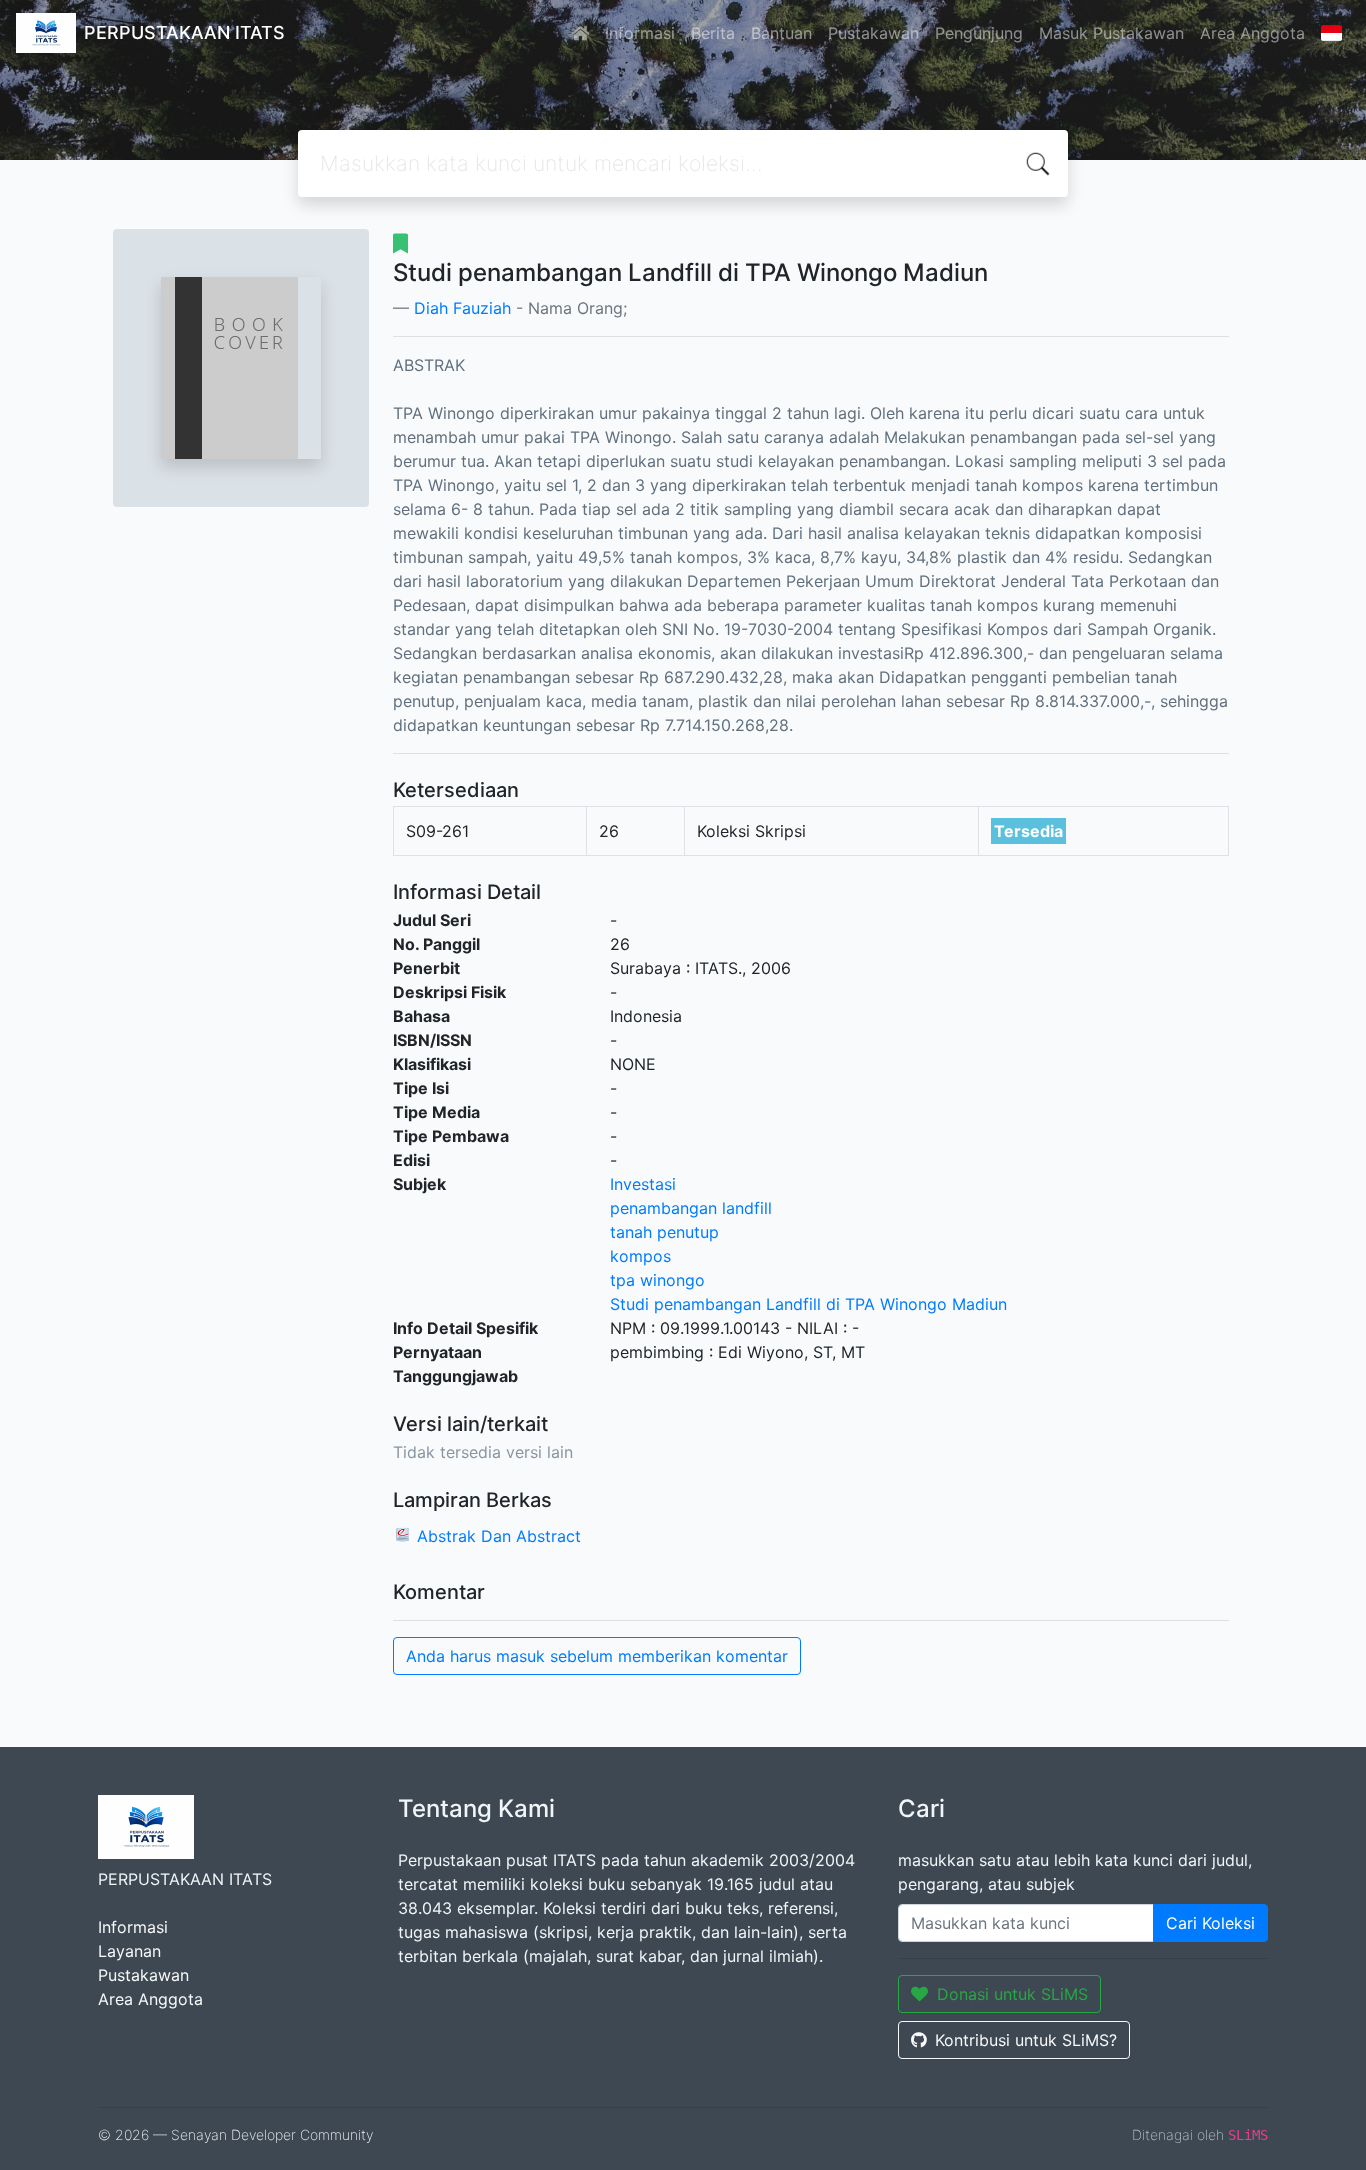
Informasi (640, 33)
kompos (640, 1256)
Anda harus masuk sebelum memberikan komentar (597, 1656)
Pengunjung (979, 33)
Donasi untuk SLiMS (1012, 1994)
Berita (713, 33)
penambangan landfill (691, 1208)
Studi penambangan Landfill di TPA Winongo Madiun (808, 1304)
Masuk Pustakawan (1111, 33)
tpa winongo (657, 1280)
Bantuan (781, 33)
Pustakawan (873, 33)
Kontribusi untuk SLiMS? (1026, 2040)
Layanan (129, 1951)
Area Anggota (1252, 33)
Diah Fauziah (462, 308)
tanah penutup (664, 1232)
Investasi (643, 1184)
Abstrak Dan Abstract (499, 1536)
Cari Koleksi (1210, 1923)
